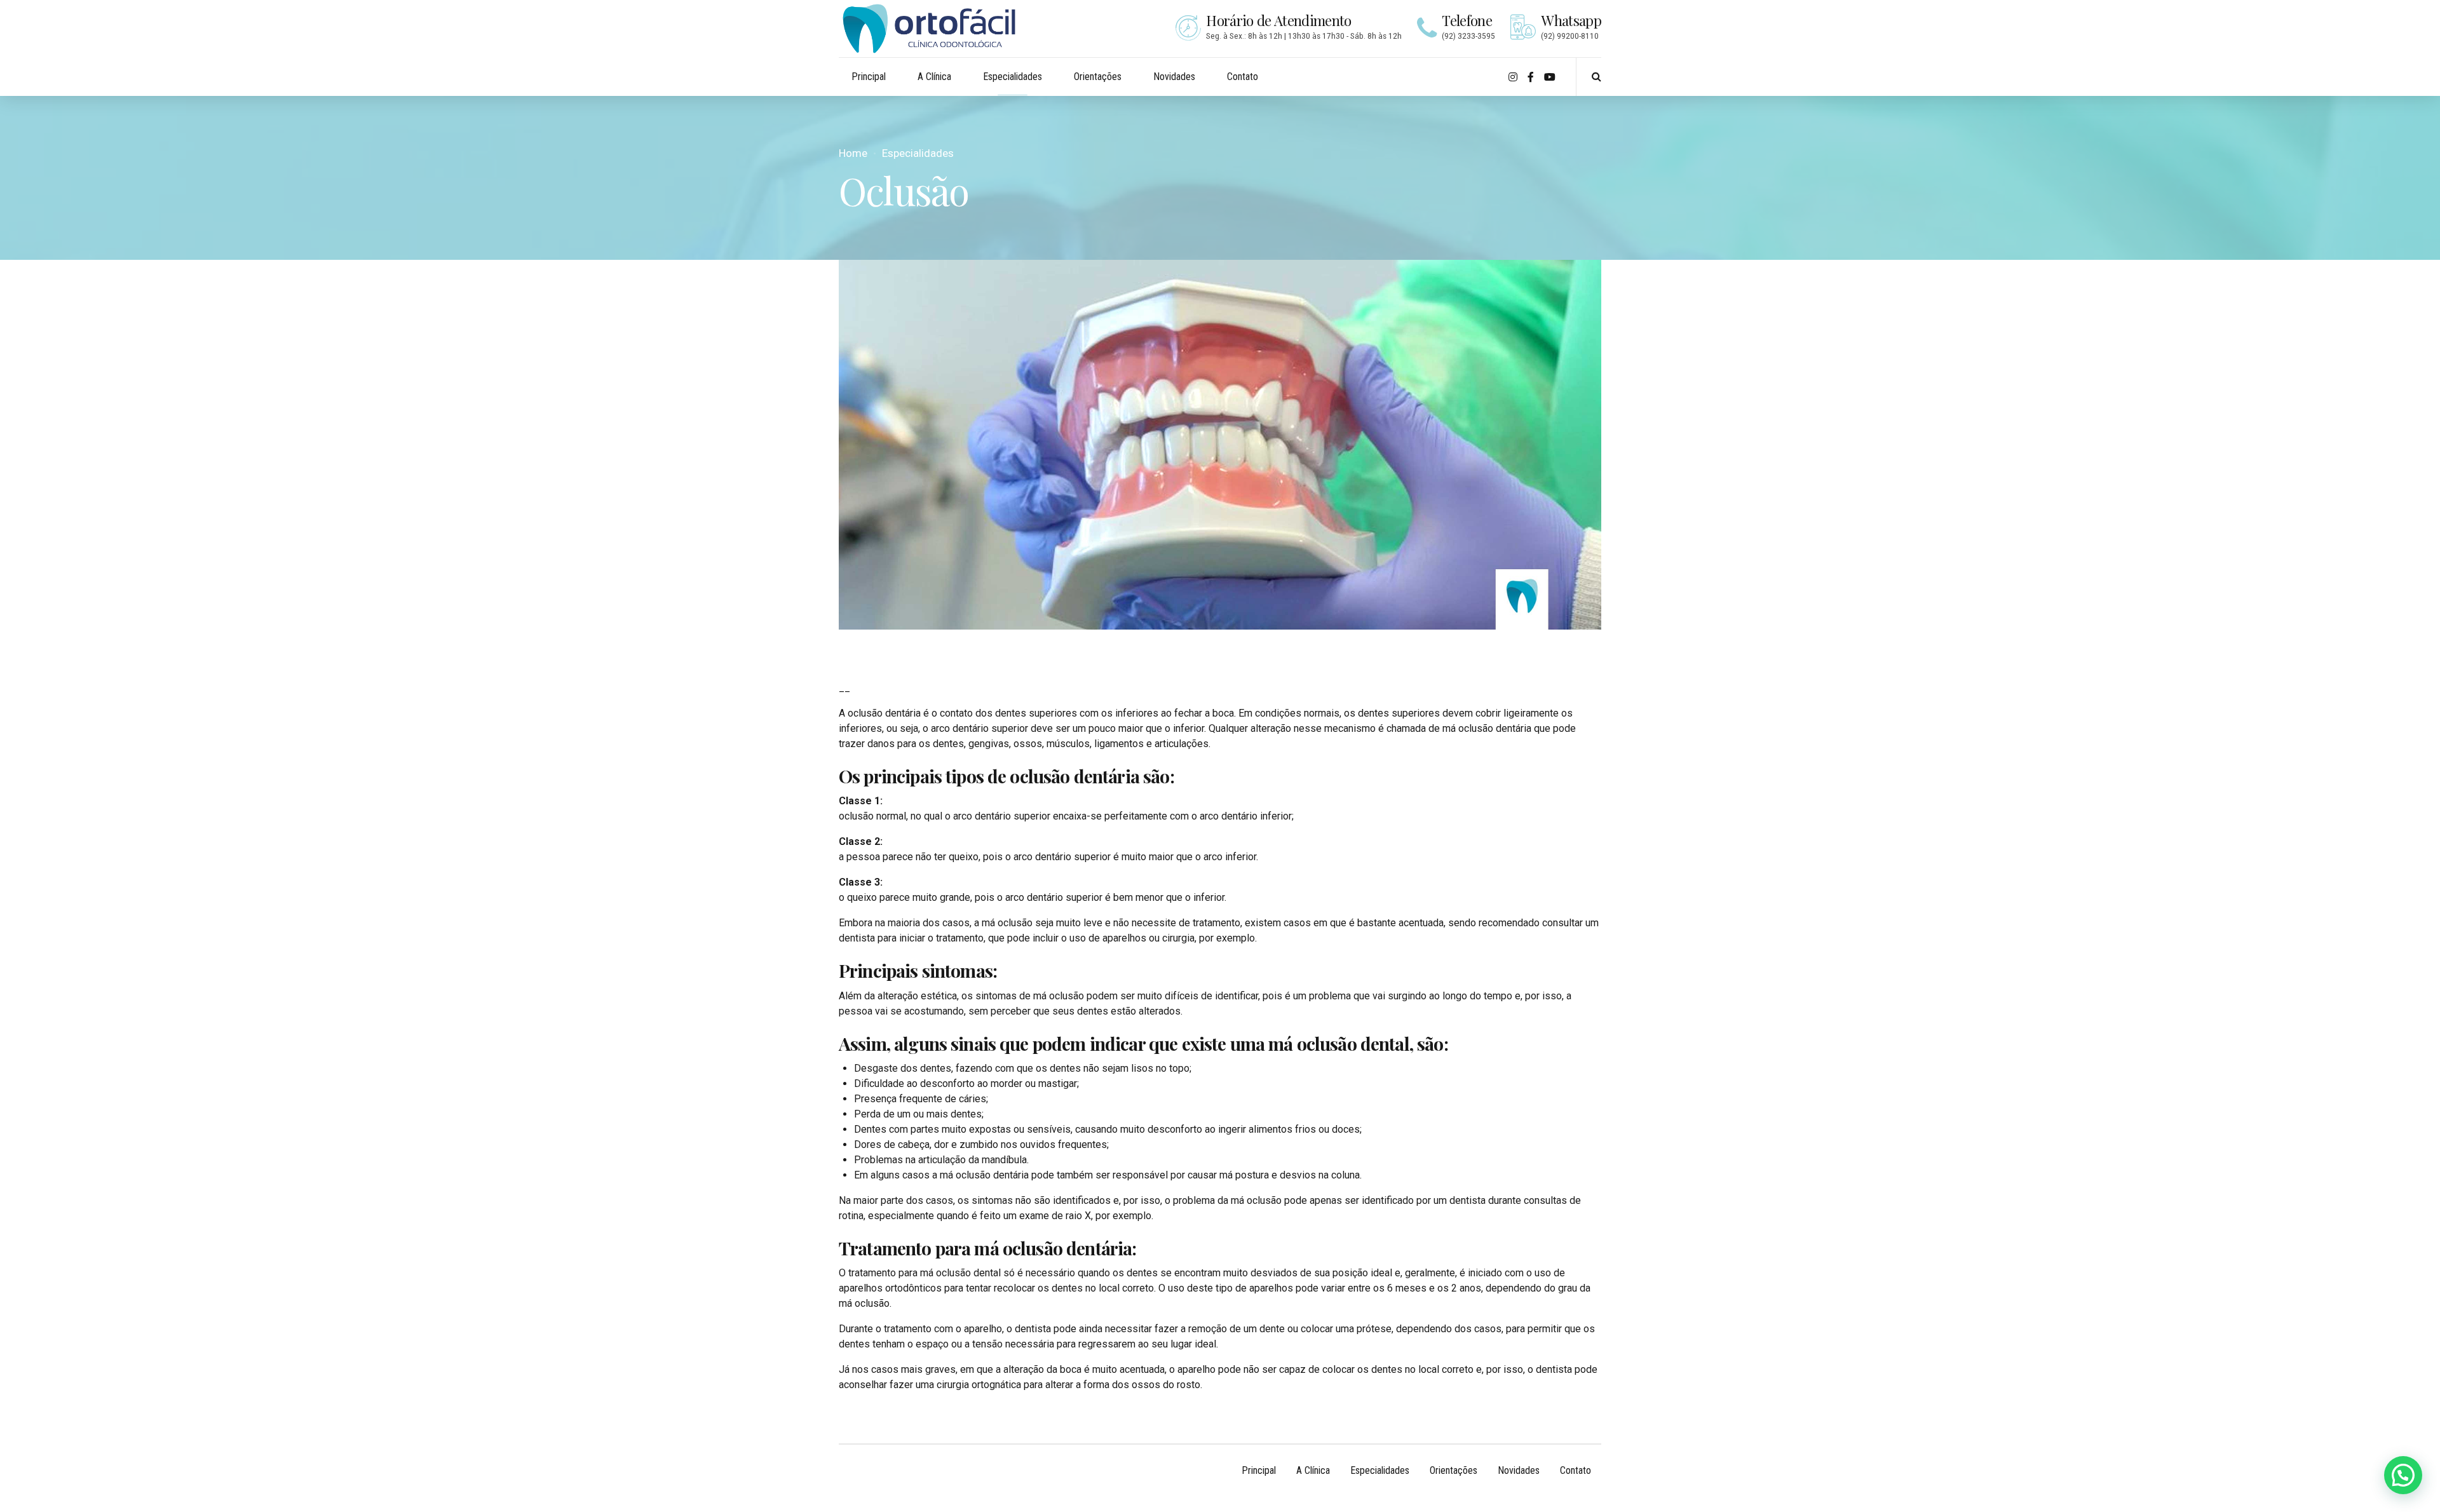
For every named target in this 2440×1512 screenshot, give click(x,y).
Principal (869, 77)
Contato (1243, 77)
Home (853, 153)
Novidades (1174, 77)
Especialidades (1013, 77)
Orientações (1098, 77)
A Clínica (934, 77)
